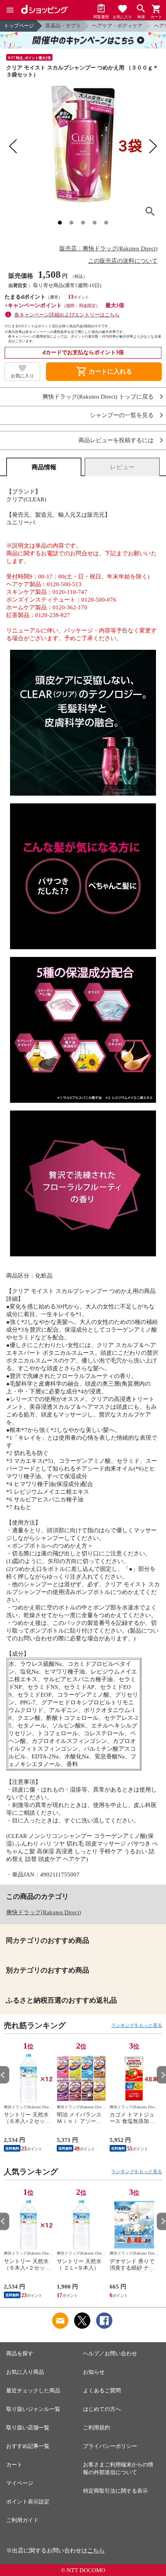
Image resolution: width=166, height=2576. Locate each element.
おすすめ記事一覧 (28, 2446)
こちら (96, 2551)
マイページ (20, 2483)
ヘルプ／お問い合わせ (110, 2354)
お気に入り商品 (25, 2372)
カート (14, 2465)
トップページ (19, 26)
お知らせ (94, 2372)
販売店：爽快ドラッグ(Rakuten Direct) (108, 248)
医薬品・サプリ (63, 26)
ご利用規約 (97, 2428)
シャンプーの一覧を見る (122, 415)
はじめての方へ (102, 2409)
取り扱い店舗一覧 (28, 2428)
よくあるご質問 (102, 2391)
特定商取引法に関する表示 (115, 2491)
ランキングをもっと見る (137, 2025)
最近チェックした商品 (33, 2391)
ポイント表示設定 (28, 2502)
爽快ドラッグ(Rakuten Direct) (44, 1912)
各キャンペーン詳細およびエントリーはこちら (67, 315)
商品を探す (20, 2354)
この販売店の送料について (123, 261)
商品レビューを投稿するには (116, 440)
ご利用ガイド (22, 2520)
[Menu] (10, 10)
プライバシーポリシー (110, 2446)
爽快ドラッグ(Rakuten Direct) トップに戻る (98, 397)
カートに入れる (104, 372)
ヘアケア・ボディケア (117, 26)
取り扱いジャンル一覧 (33, 2409)
